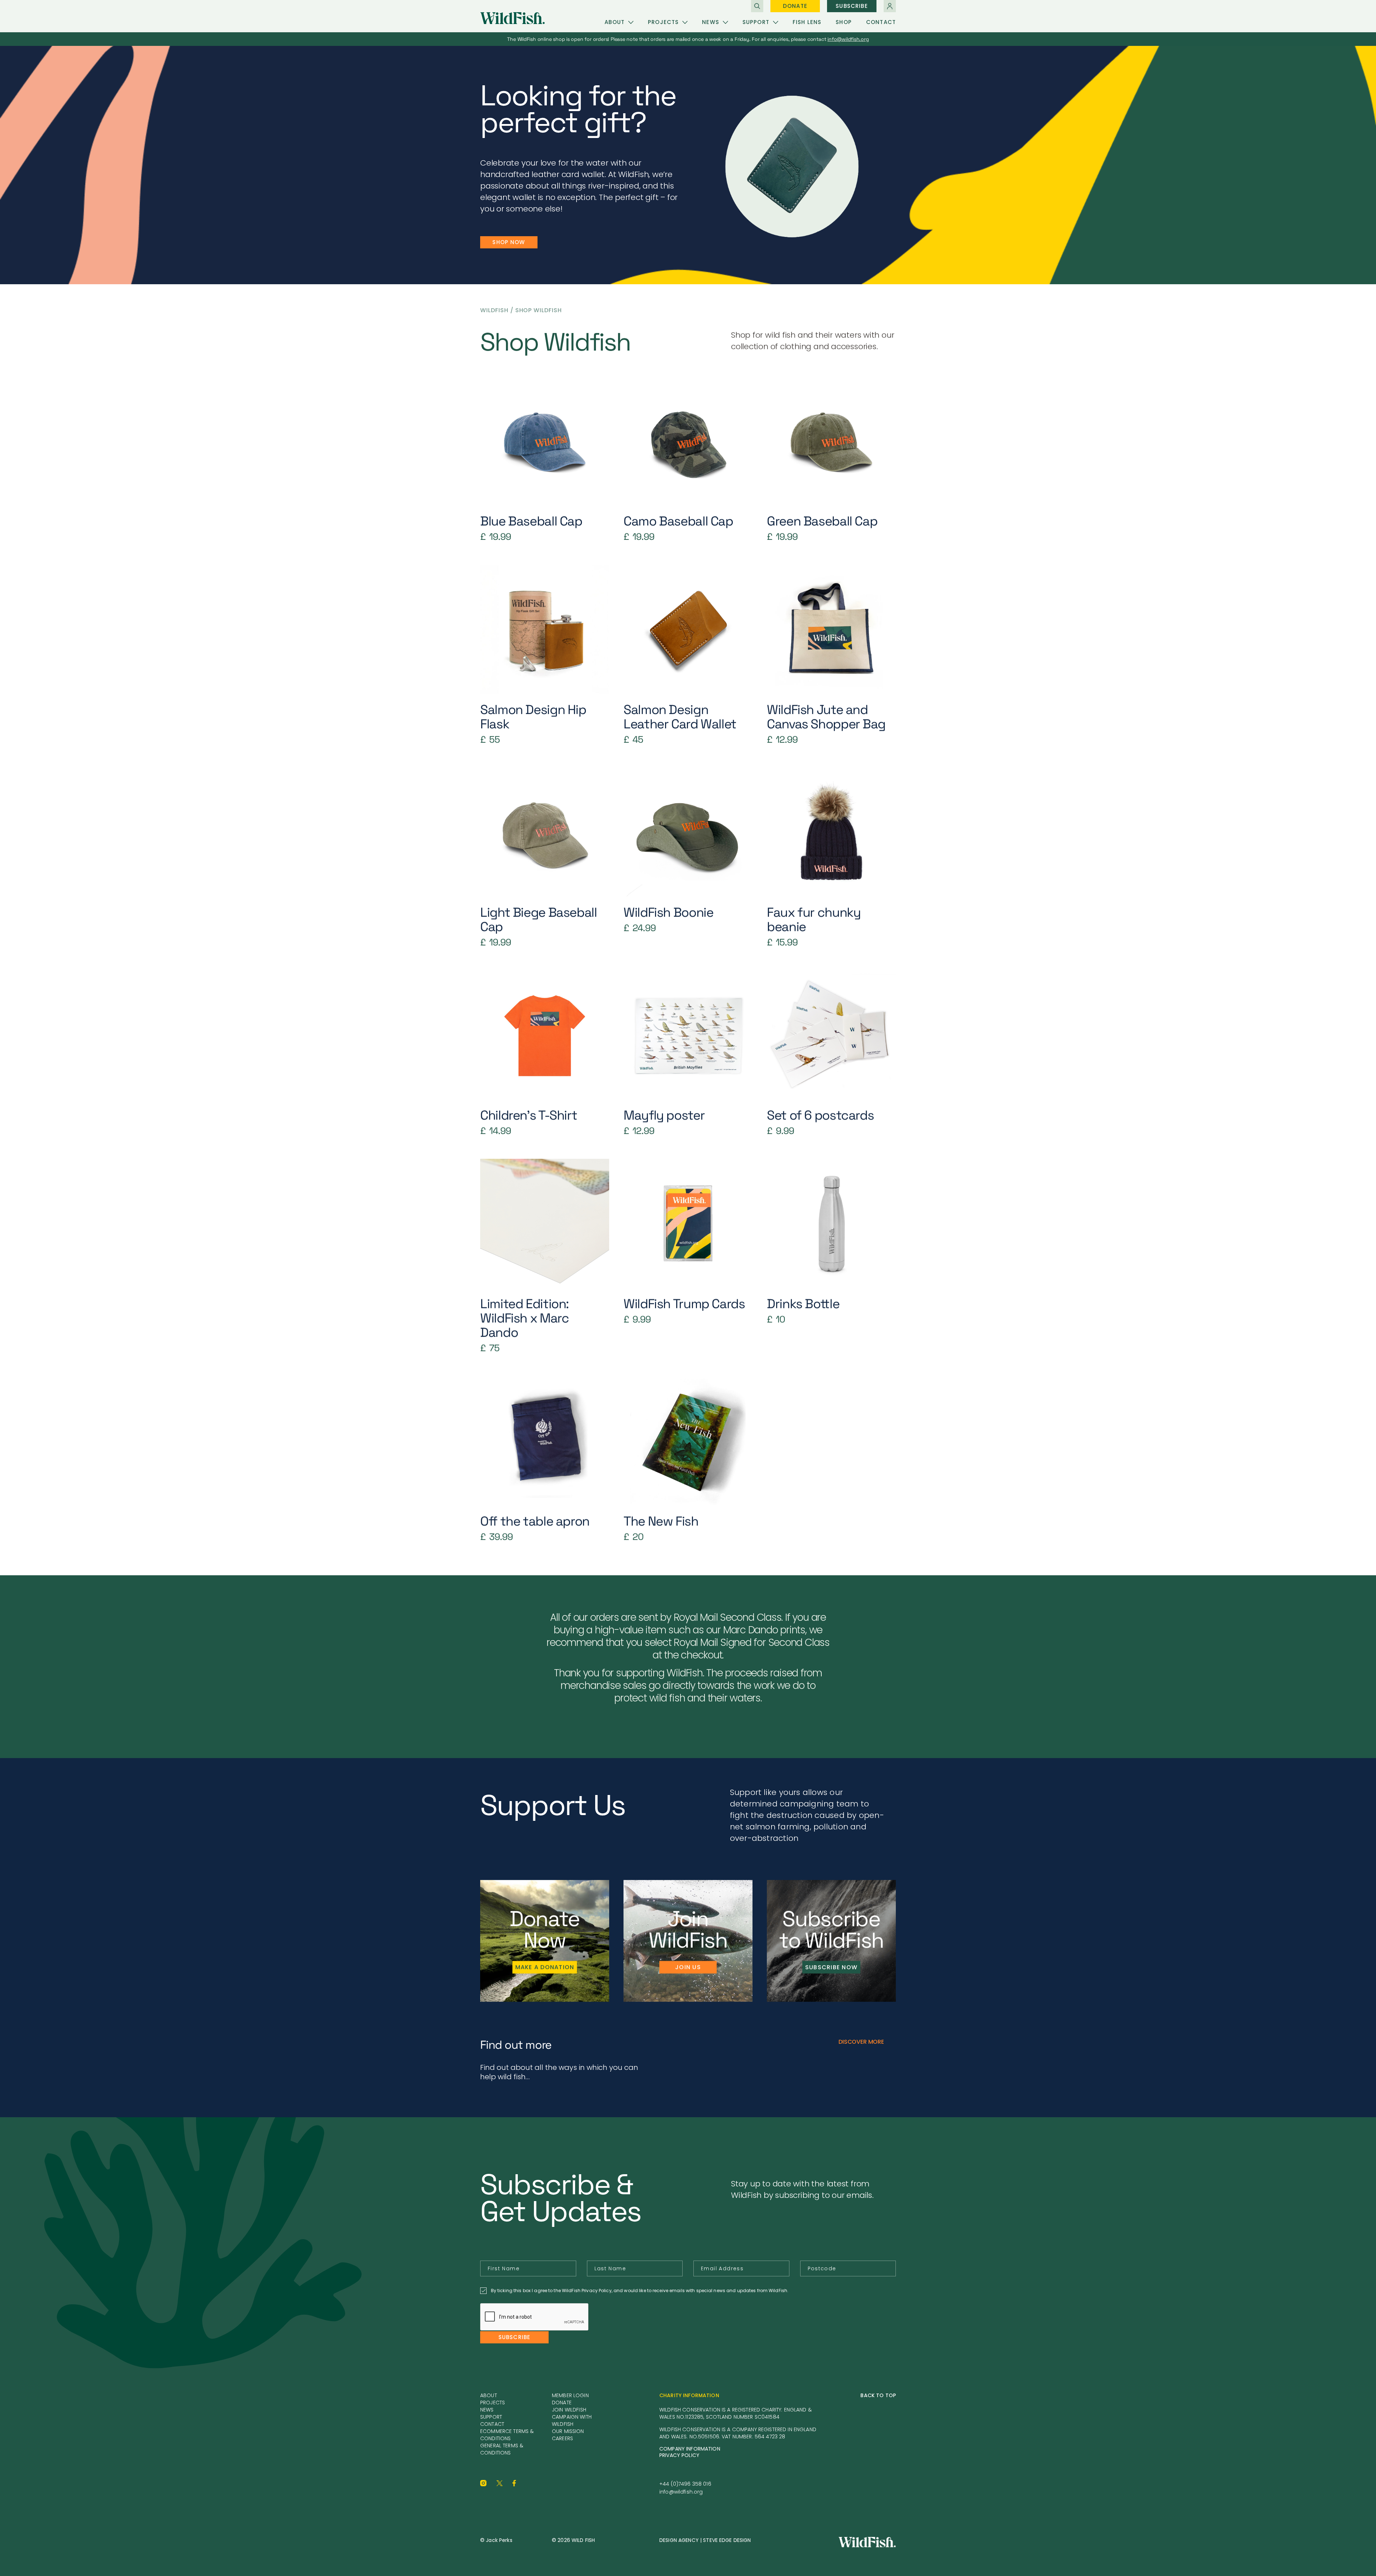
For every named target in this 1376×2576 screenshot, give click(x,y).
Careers (562, 2438)
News (711, 22)
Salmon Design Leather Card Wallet (680, 717)
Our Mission (568, 2431)
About (615, 22)
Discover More (861, 2042)
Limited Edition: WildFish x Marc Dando (524, 1319)
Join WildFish (569, 2410)
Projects (663, 22)
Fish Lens (807, 22)
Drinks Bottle (803, 1304)
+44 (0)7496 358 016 (685, 2484)
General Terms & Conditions (502, 2449)
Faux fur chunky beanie (814, 920)
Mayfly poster (664, 1116)
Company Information (690, 2449)
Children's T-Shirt (529, 1116)
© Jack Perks (496, 2540)
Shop (844, 22)
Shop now (509, 242)
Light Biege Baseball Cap (539, 920)
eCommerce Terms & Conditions (507, 2435)
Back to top (878, 2395)
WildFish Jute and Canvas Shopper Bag (826, 717)
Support (756, 22)
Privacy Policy (679, 2455)
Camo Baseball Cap (678, 522)
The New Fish (661, 1522)
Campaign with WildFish (572, 2420)
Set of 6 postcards (820, 1116)
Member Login (570, 2395)
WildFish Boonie (668, 913)
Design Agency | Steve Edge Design (705, 2540)
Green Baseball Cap (822, 522)
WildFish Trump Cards (684, 1304)
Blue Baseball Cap (531, 522)
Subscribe (852, 6)
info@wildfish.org (681, 2492)
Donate (795, 6)
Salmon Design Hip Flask (533, 717)
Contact (881, 22)
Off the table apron (535, 1522)
